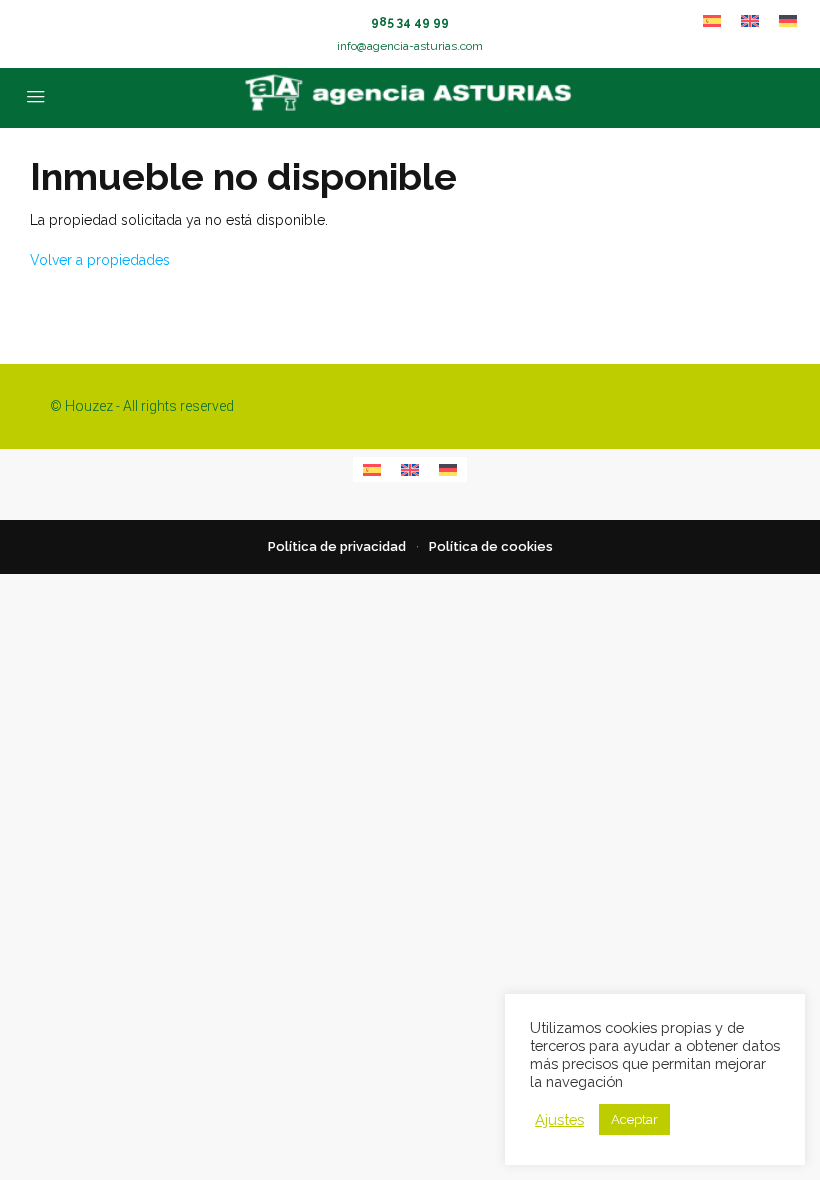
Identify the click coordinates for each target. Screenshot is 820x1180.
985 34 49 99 (410, 22)
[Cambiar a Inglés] (750, 20)
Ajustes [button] (559, 1119)
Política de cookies (491, 546)
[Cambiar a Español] (712, 20)
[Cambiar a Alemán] (788, 20)
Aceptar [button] (634, 1119)
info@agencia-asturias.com (410, 46)
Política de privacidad (337, 546)
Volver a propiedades (100, 260)
